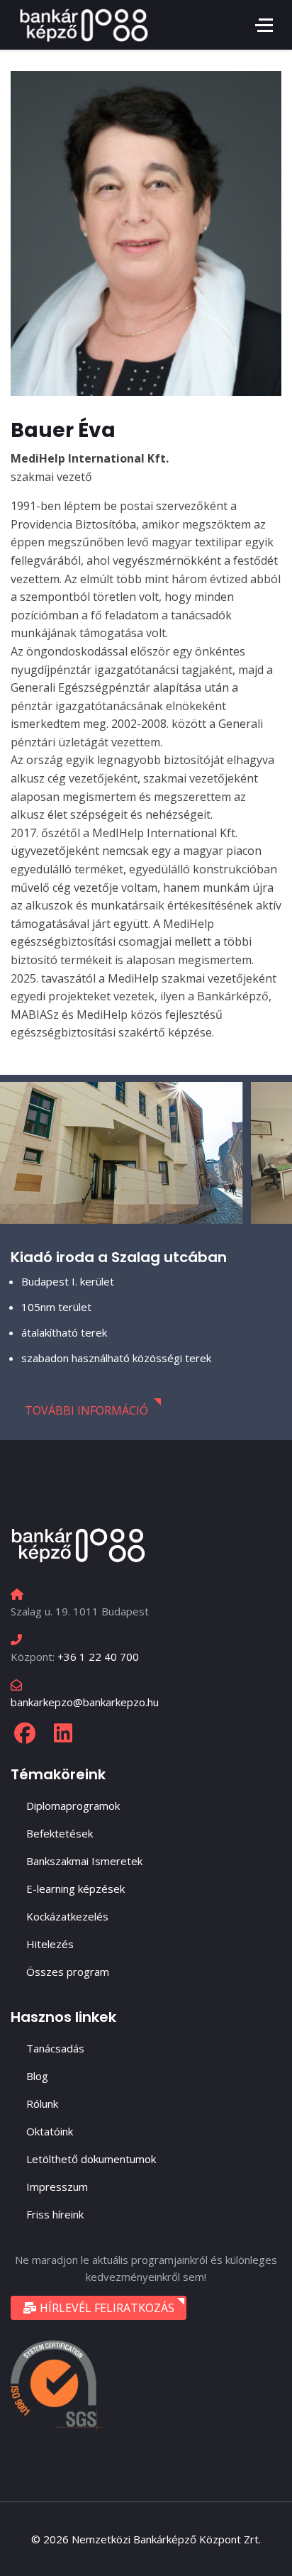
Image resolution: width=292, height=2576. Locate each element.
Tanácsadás (55, 2048)
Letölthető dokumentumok (91, 2159)
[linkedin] (63, 1733)
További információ (86, 1410)
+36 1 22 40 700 (98, 1657)
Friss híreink (55, 2214)
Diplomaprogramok (73, 1806)
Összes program (68, 1972)
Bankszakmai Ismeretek (84, 1861)
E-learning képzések (75, 1889)
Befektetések (60, 1833)
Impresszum (57, 2187)
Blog (37, 2076)
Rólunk (42, 2104)
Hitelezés (50, 1944)
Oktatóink (50, 2131)
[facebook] (25, 1733)
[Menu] (264, 25)
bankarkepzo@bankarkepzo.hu (85, 1702)
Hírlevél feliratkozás (106, 2308)
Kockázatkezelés (67, 1916)
